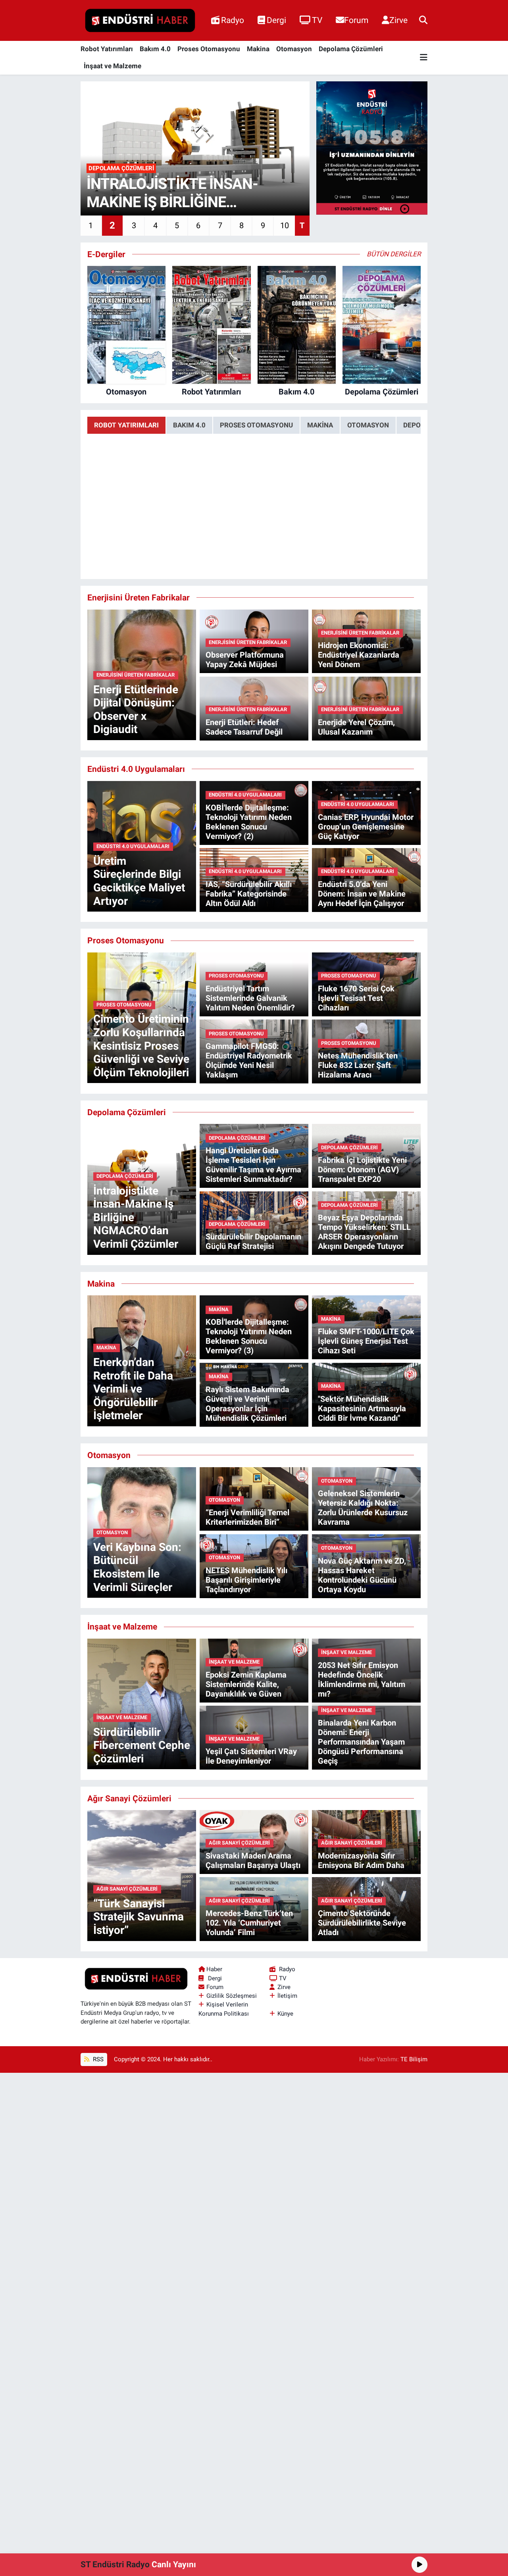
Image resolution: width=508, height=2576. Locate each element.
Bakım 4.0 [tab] (189, 425)
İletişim (287, 1996)
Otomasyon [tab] (368, 425)
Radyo (233, 20)
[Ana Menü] (424, 58)
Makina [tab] (320, 425)
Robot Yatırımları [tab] (126, 425)
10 (285, 225)
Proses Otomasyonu (209, 49)
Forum (356, 20)
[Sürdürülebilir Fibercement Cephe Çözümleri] (142, 1703)
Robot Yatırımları (107, 49)
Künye (285, 2014)
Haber (214, 1969)
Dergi (276, 20)
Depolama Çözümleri (351, 49)
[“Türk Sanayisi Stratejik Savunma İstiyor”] (142, 1875)
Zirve (398, 20)
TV (317, 20)
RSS (97, 2059)
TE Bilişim (414, 2059)
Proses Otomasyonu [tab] (256, 425)
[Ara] (423, 20)
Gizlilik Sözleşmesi (232, 1996)
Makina (258, 49)
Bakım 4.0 (155, 49)
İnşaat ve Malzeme (113, 66)
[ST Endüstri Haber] (140, 21)
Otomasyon (294, 49)
